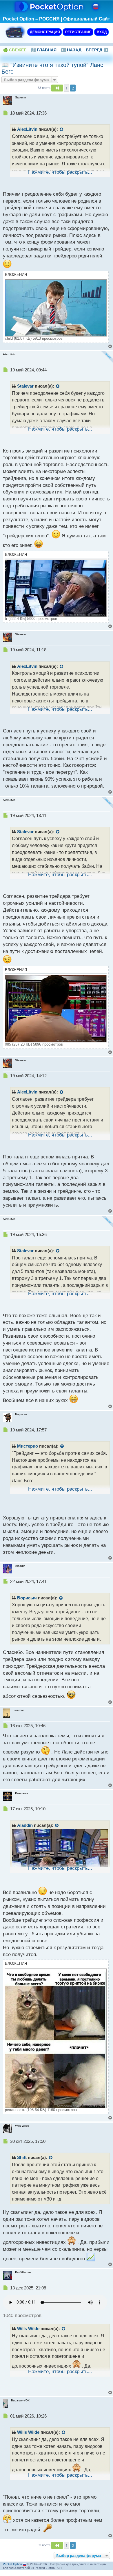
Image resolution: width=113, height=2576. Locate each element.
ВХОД (101, 32)
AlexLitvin (27, 129)
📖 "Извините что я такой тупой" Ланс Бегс (52, 68)
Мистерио (28, 1446)
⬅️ (71, 50)
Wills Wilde (28, 2329)
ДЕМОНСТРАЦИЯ (44, 32)
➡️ (97, 50)
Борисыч (27, 1598)
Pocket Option (12, 2564)
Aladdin (25, 1825)
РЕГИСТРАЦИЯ (78, 32)
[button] (57, 88)
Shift (22, 2158)
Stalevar (25, 386)
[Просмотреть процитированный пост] (62, 130)
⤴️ (44, 50)
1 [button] (66, 88)
